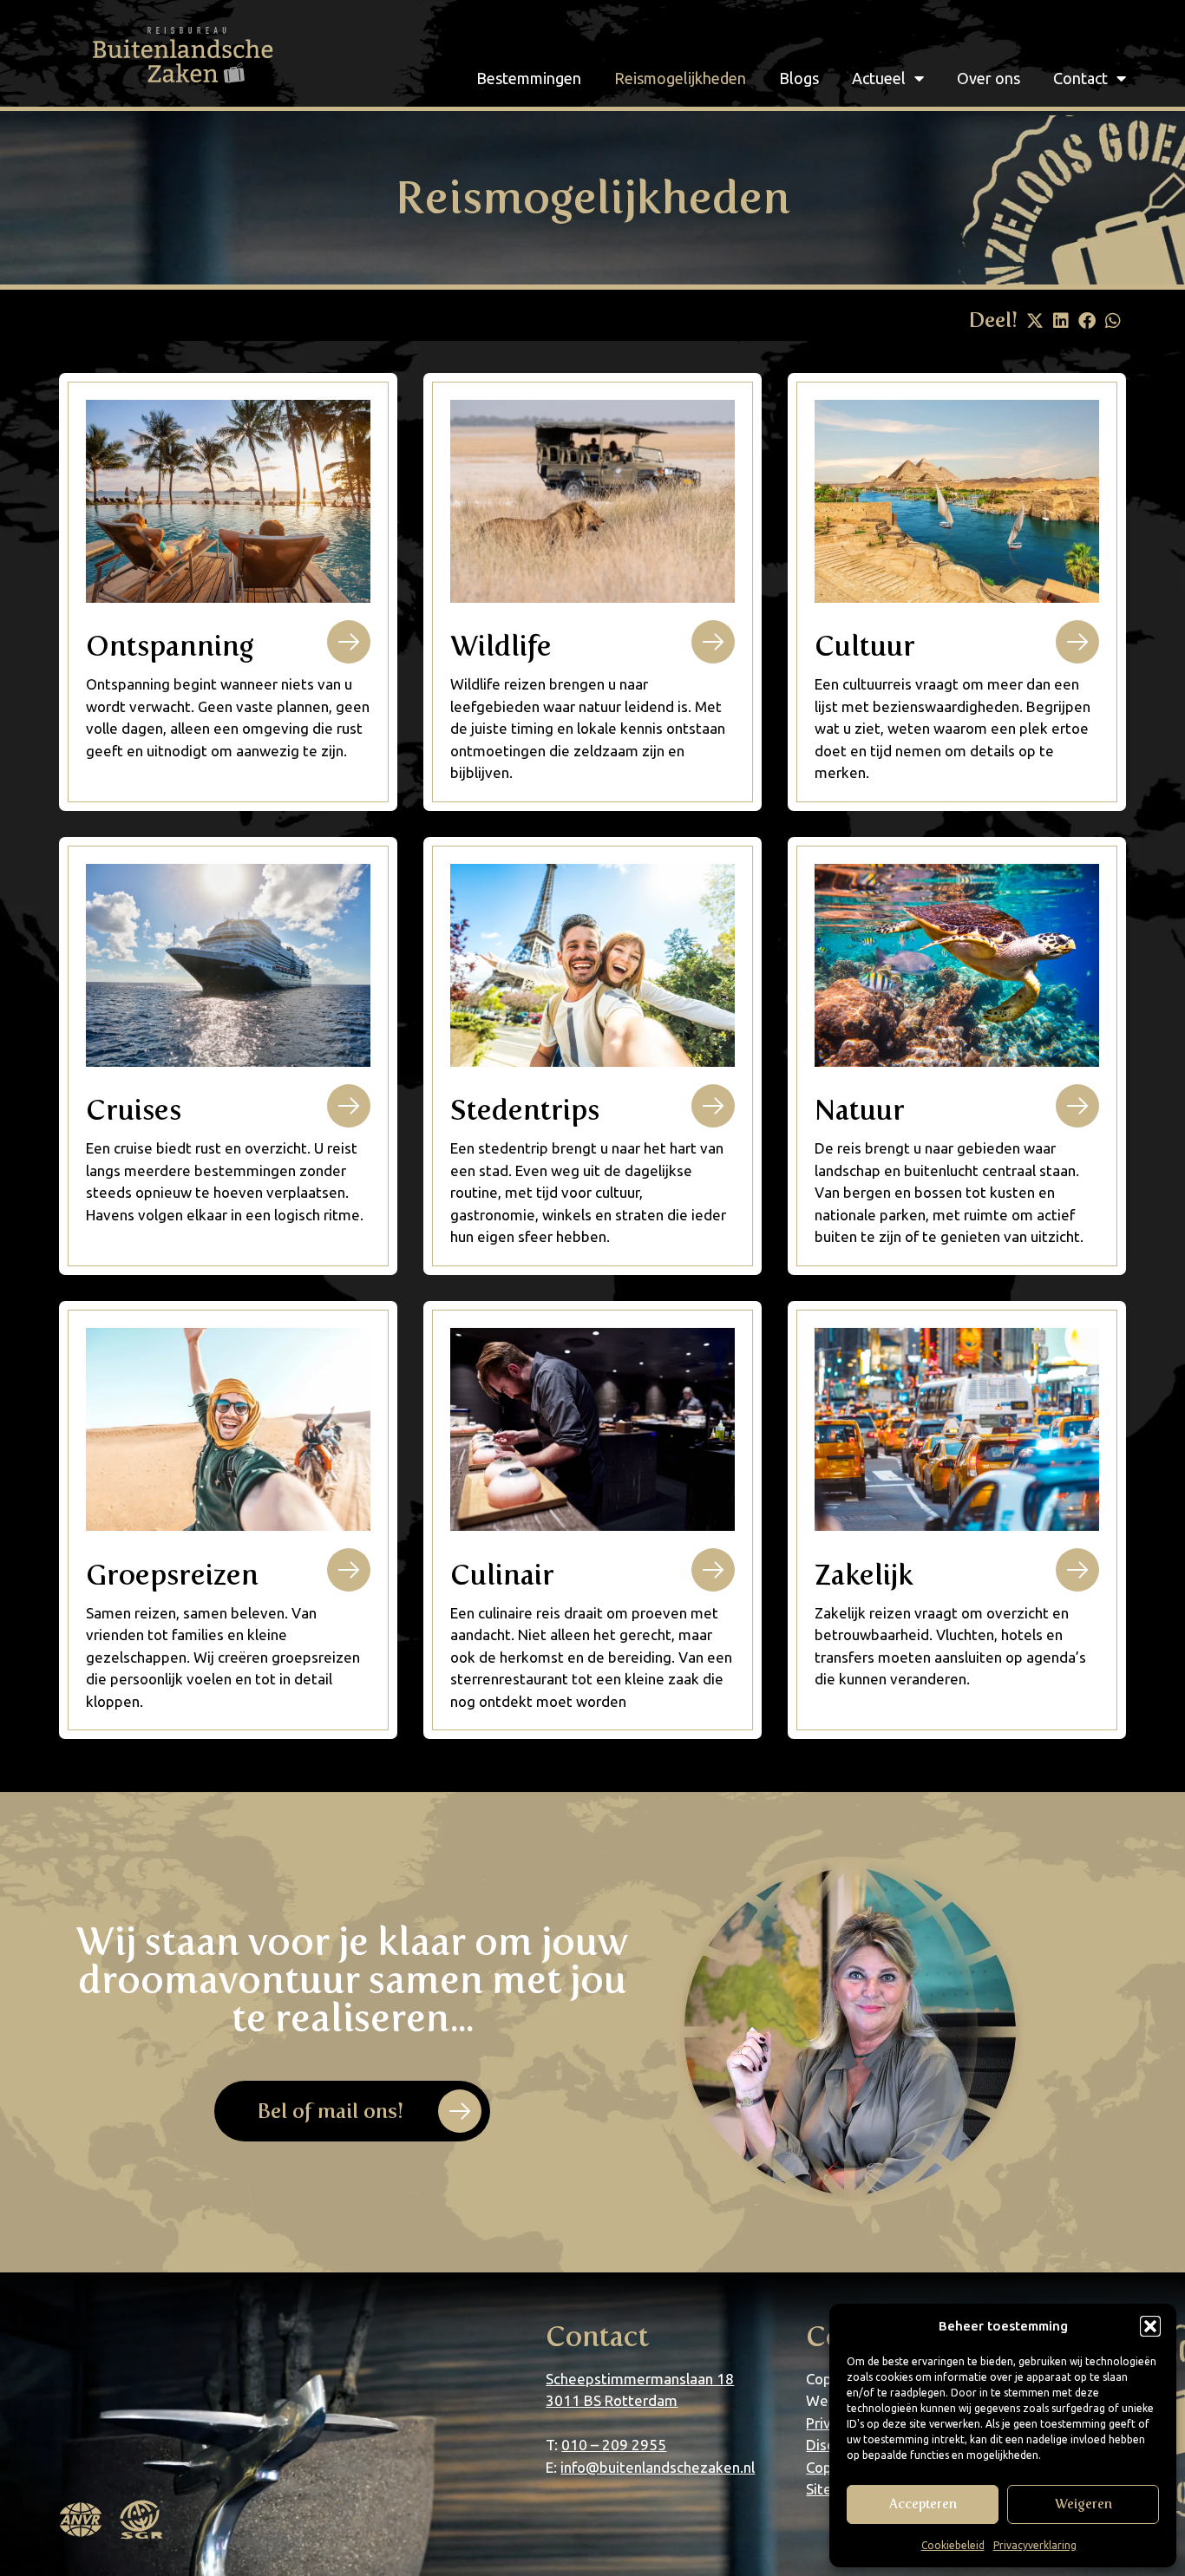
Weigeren (1084, 2504)
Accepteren (923, 2504)
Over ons (989, 78)
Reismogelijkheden (680, 78)
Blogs (799, 78)
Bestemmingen (529, 78)
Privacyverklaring (1035, 2545)
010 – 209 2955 (614, 2445)
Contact (1080, 78)
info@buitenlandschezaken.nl (658, 2467)
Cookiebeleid (953, 2545)
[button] (1150, 2326)
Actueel (879, 78)
